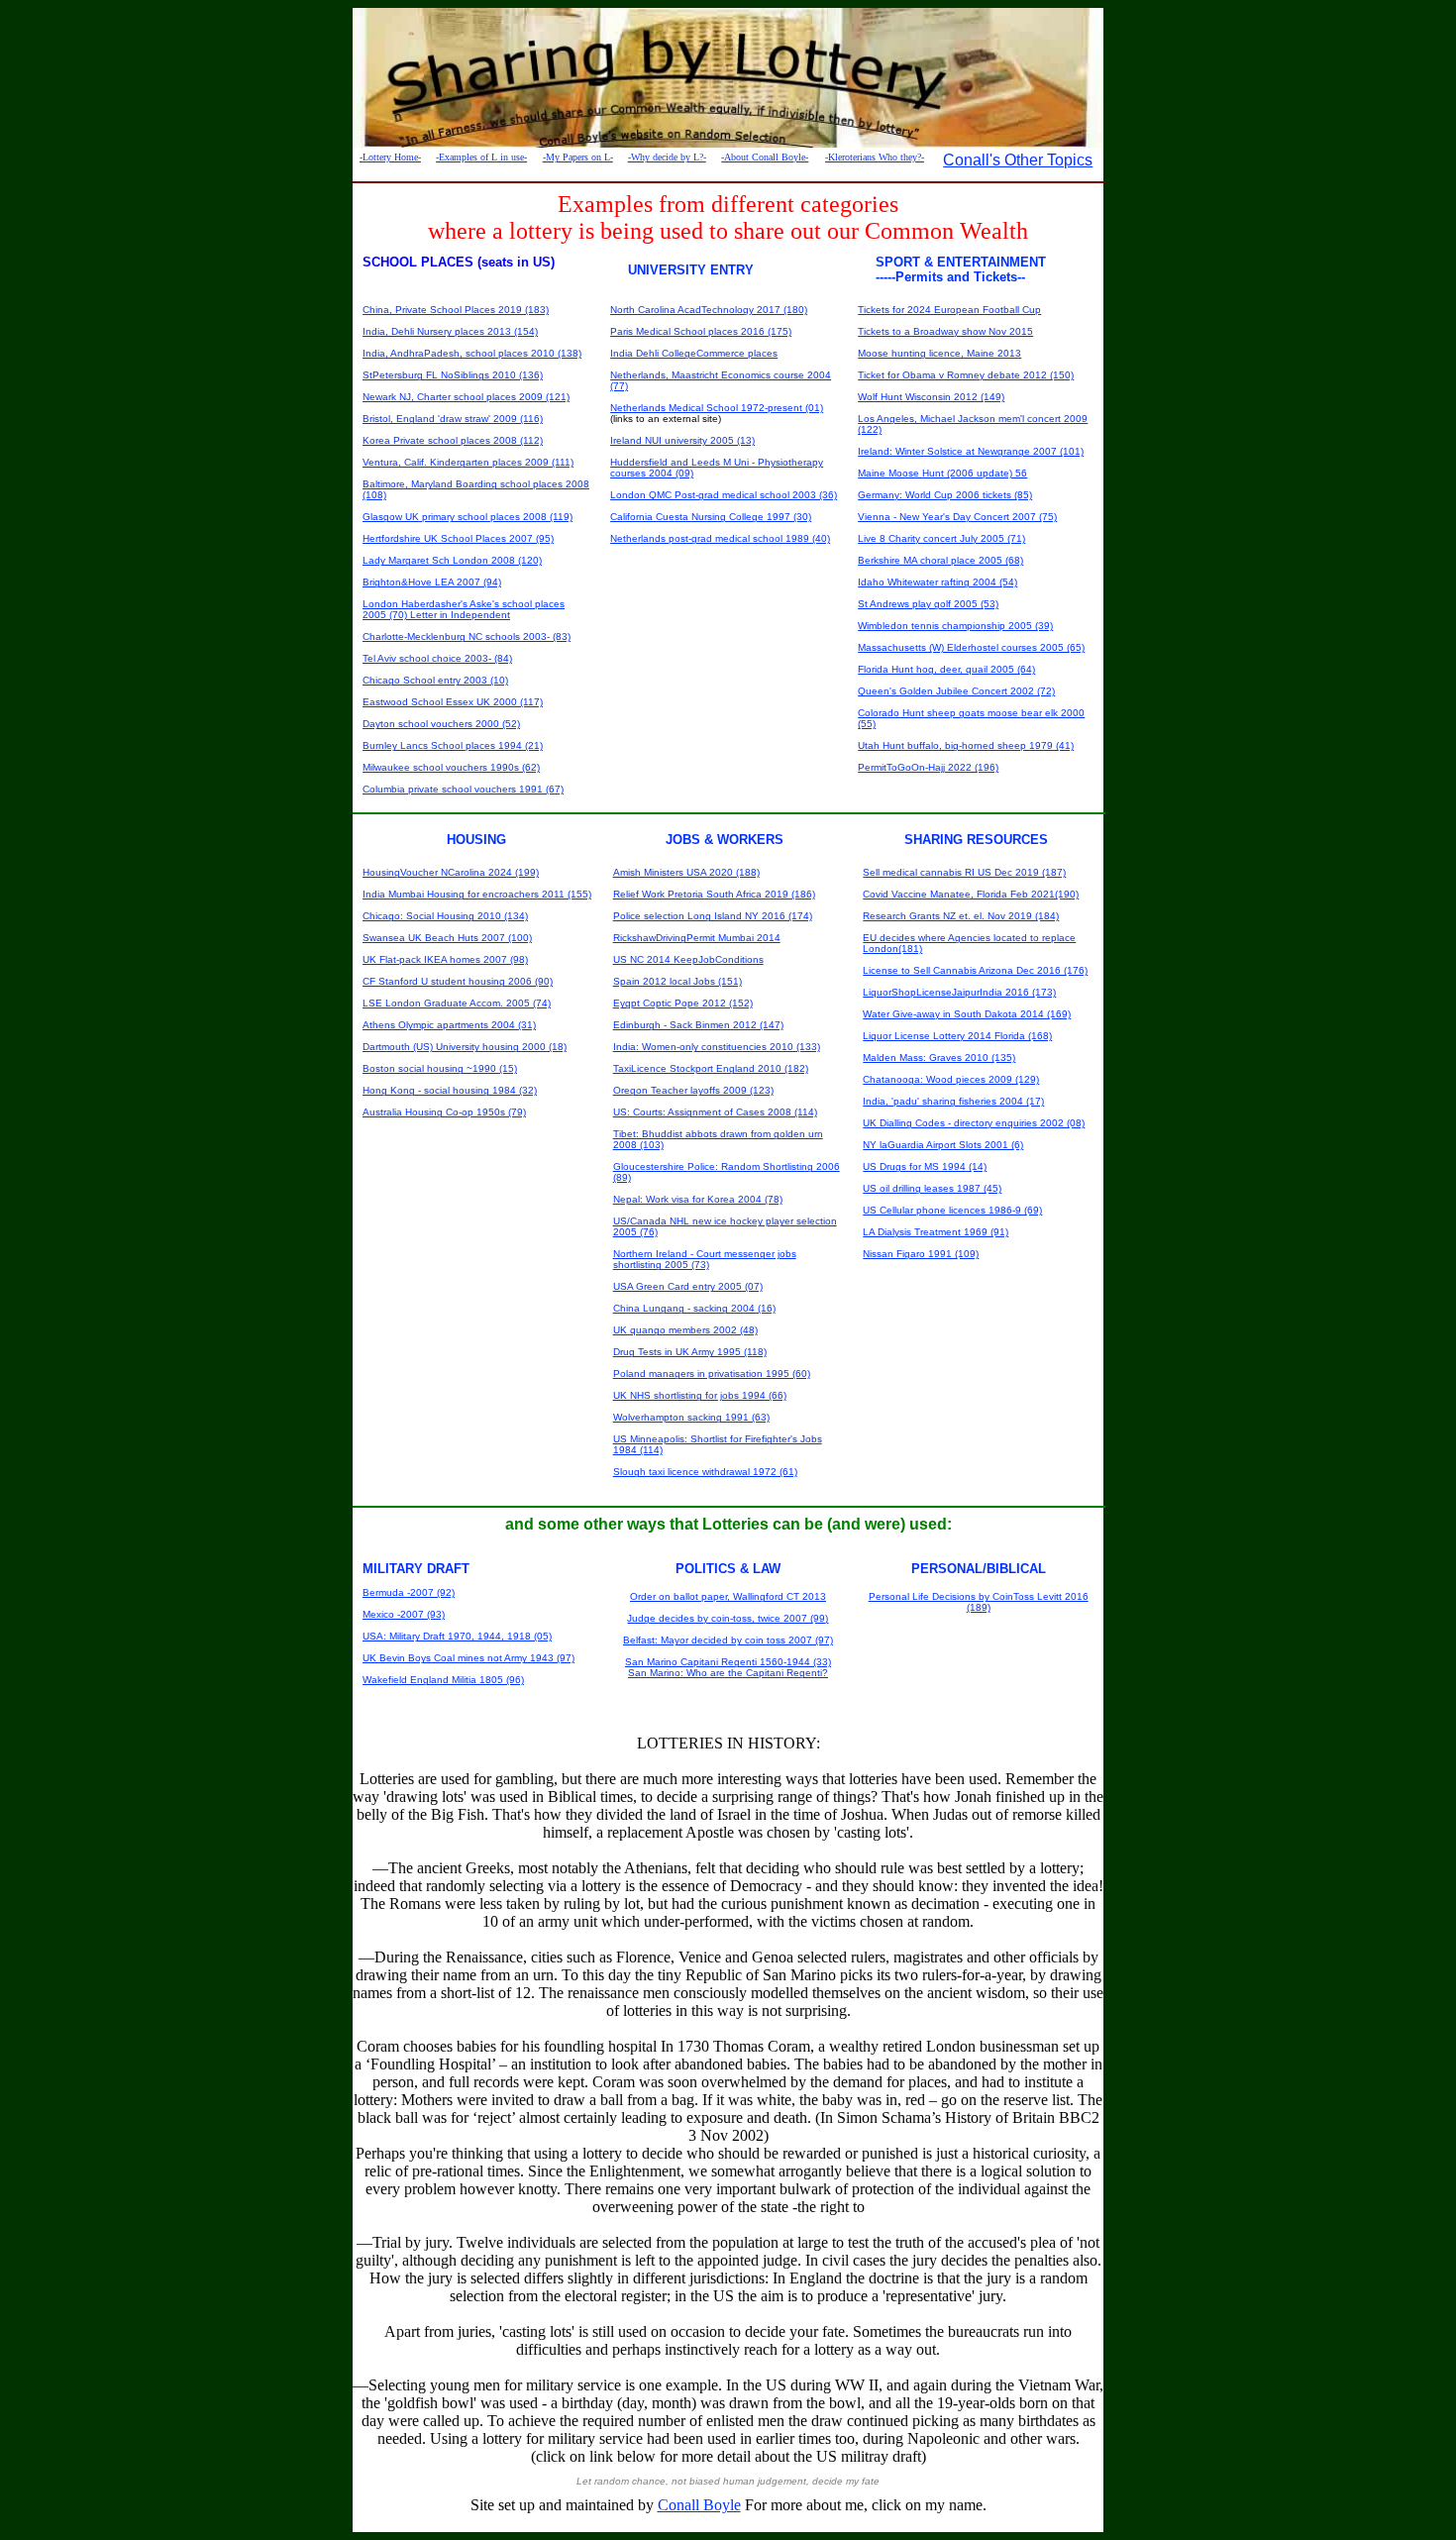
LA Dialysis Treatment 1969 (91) (936, 1232)
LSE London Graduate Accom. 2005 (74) (457, 1003)
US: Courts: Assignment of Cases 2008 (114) (715, 1112)
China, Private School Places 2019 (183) (456, 310)
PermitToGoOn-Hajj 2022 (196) (928, 767)
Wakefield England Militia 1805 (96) (443, 1680)
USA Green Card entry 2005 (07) (688, 1286)
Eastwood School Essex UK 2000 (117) (453, 702)
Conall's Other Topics (1018, 160)
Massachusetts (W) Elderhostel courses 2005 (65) (971, 647)
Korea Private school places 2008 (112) (453, 440)
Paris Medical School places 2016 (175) (701, 331)
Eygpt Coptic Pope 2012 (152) (683, 1003)
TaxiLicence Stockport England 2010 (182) (711, 1068)
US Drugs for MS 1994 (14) (925, 1166)
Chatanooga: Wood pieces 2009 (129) (951, 1079)
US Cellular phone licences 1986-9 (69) (952, 1210)
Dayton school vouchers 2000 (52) (441, 724)
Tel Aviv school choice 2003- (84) (437, 658)
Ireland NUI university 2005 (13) (682, 440)
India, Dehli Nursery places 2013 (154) (450, 331)
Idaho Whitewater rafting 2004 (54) (937, 582)
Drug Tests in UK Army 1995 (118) (690, 1352)
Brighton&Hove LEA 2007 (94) (432, 582)
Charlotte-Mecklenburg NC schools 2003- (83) (467, 636)
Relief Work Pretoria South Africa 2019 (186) (714, 894)
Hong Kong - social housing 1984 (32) (450, 1090)
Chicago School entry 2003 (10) (435, 680)
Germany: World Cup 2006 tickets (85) (945, 495)
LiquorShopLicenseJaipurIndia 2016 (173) (959, 992)
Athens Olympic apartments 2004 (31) (449, 1025)
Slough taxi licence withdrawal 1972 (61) (705, 1472)
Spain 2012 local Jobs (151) (677, 981)
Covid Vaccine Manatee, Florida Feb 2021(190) (971, 894)
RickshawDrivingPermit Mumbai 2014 (697, 938)
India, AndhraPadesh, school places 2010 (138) (472, 353)
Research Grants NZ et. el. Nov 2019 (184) (961, 916)
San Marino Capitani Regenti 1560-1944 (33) (728, 1662)
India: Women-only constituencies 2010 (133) (717, 1047)
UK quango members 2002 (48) (685, 1330)
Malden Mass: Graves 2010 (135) (939, 1058)
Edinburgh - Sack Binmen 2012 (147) (698, 1025)
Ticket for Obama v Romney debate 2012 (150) (966, 375)
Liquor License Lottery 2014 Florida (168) (957, 1036)
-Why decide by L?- (667, 157)
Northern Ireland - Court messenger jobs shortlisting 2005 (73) (705, 1259)
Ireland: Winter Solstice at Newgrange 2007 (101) (971, 451)
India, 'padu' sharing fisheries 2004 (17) (953, 1101)
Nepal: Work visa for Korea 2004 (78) (698, 1199)
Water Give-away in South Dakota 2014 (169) (967, 1014)
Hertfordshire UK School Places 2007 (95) (458, 538)
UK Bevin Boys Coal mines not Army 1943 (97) (468, 1658)
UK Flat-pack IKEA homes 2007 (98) (445, 959)
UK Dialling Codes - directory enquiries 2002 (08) (974, 1123)
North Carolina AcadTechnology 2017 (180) (709, 310)
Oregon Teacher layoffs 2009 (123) (693, 1090)
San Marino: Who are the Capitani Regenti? (728, 1673)
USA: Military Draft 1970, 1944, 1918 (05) (457, 1636)
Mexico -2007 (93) (404, 1614)
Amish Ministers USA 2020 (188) (686, 872)
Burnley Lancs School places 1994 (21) (453, 745)
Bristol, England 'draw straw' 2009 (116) (453, 419)
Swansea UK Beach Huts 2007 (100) (447, 938)
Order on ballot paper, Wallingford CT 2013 (728, 1596)
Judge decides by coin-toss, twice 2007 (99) (728, 1618)
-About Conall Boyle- (765, 157)
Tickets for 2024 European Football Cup (949, 310)
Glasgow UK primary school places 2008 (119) (468, 517)
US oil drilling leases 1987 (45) (932, 1188)
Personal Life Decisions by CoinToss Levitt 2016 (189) (979, 1602)
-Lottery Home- (390, 157)
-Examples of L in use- (481, 157)
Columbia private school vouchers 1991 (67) (463, 789)
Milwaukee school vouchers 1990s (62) (451, 767)
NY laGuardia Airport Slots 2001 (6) (943, 1145)
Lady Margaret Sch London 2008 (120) (452, 560)
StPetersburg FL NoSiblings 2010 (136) (453, 375)
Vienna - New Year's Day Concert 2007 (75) (957, 517)
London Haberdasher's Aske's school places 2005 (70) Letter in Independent (464, 609)
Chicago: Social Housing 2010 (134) (445, 916)
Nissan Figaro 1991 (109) (921, 1254)
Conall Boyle (699, 2505)
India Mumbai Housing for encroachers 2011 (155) (477, 894)
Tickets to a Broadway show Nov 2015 (945, 331)
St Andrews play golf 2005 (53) (928, 604)
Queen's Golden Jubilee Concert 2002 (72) (956, 691)
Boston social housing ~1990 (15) (440, 1068)
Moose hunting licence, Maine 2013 (939, 353)
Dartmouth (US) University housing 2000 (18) (465, 1047)
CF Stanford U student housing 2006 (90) (458, 981)
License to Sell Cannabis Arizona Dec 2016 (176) (975, 970)
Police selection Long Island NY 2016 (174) (713, 916)
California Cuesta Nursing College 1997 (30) (711, 517)
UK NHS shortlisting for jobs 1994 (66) (700, 1395)
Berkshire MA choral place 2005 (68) (940, 560)
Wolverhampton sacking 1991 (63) (691, 1417)
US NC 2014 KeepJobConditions (688, 959)
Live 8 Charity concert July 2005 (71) (941, 538)
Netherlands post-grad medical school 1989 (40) (720, 538)
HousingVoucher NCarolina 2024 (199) (451, 872)
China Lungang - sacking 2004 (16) (694, 1308)
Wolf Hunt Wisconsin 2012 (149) (931, 397)
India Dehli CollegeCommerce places (694, 353)
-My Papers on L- (578, 157)
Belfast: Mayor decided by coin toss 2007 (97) (728, 1640)
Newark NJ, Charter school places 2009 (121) (466, 397)
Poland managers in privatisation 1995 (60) (712, 1374)
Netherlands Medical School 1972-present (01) (717, 408)
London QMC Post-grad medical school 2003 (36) (724, 495)
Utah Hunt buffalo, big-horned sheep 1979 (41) (966, 745)
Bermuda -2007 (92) (409, 1592)
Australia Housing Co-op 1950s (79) (444, 1112)
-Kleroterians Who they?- (875, 157)
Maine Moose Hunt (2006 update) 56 (942, 473)
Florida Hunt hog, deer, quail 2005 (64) (946, 669)
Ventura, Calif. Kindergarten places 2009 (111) (468, 462)
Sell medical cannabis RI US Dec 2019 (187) (964, 872)
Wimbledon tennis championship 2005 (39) (955, 626)
